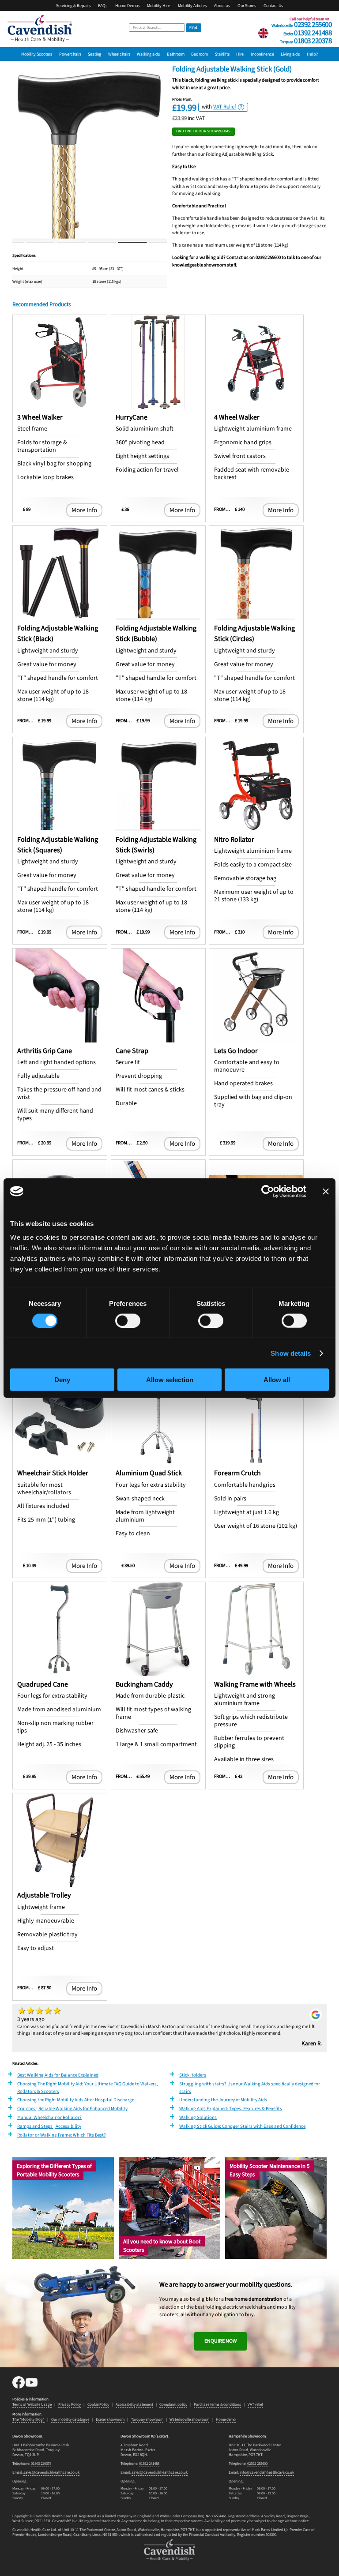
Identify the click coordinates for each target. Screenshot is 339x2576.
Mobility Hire (158, 6)
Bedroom (200, 54)
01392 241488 (307, 32)
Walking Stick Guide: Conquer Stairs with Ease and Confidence (242, 2126)
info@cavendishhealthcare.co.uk (267, 2473)
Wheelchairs (119, 54)
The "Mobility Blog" (28, 2420)
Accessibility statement (134, 2405)
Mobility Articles (192, 6)
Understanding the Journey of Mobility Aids (223, 2100)
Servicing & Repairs (73, 6)
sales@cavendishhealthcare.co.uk (51, 2473)
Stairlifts (222, 54)
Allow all (277, 1380)
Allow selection (170, 1380)
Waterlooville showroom (189, 2420)
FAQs (103, 6)
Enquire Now (220, 2341)
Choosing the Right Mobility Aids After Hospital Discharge (76, 2100)
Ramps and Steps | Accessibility (49, 2126)
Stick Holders (193, 2075)
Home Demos (127, 6)
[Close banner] (326, 1191)
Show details (291, 1353)
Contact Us (273, 6)
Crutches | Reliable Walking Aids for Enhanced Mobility (72, 2109)
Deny (62, 1380)
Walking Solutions (198, 2117)
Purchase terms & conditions (217, 2405)
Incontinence (262, 54)
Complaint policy (173, 2405)
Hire (240, 54)
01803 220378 (306, 40)
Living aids (290, 54)
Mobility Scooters (37, 54)
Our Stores (247, 6)
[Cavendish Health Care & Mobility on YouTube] (32, 2387)
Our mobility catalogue (70, 2420)
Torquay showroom (147, 2420)
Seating (94, 54)
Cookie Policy (98, 2405)
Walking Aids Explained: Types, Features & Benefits (231, 2109)
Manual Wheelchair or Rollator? (49, 2117)
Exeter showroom (110, 2420)
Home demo (226, 2420)
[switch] (128, 1320)
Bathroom (176, 54)
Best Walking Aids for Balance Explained (58, 2075)
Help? (312, 54)
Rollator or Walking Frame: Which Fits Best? (62, 2135)
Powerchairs (70, 54)
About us (222, 6)
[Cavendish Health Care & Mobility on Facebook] (19, 2387)
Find (193, 28)
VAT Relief (225, 107)
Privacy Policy (70, 2405)
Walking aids (148, 54)
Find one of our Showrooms (203, 131)
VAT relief (255, 2405)
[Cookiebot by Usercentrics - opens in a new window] (268, 1191)
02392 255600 (301, 23)
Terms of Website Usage (32, 2405)
